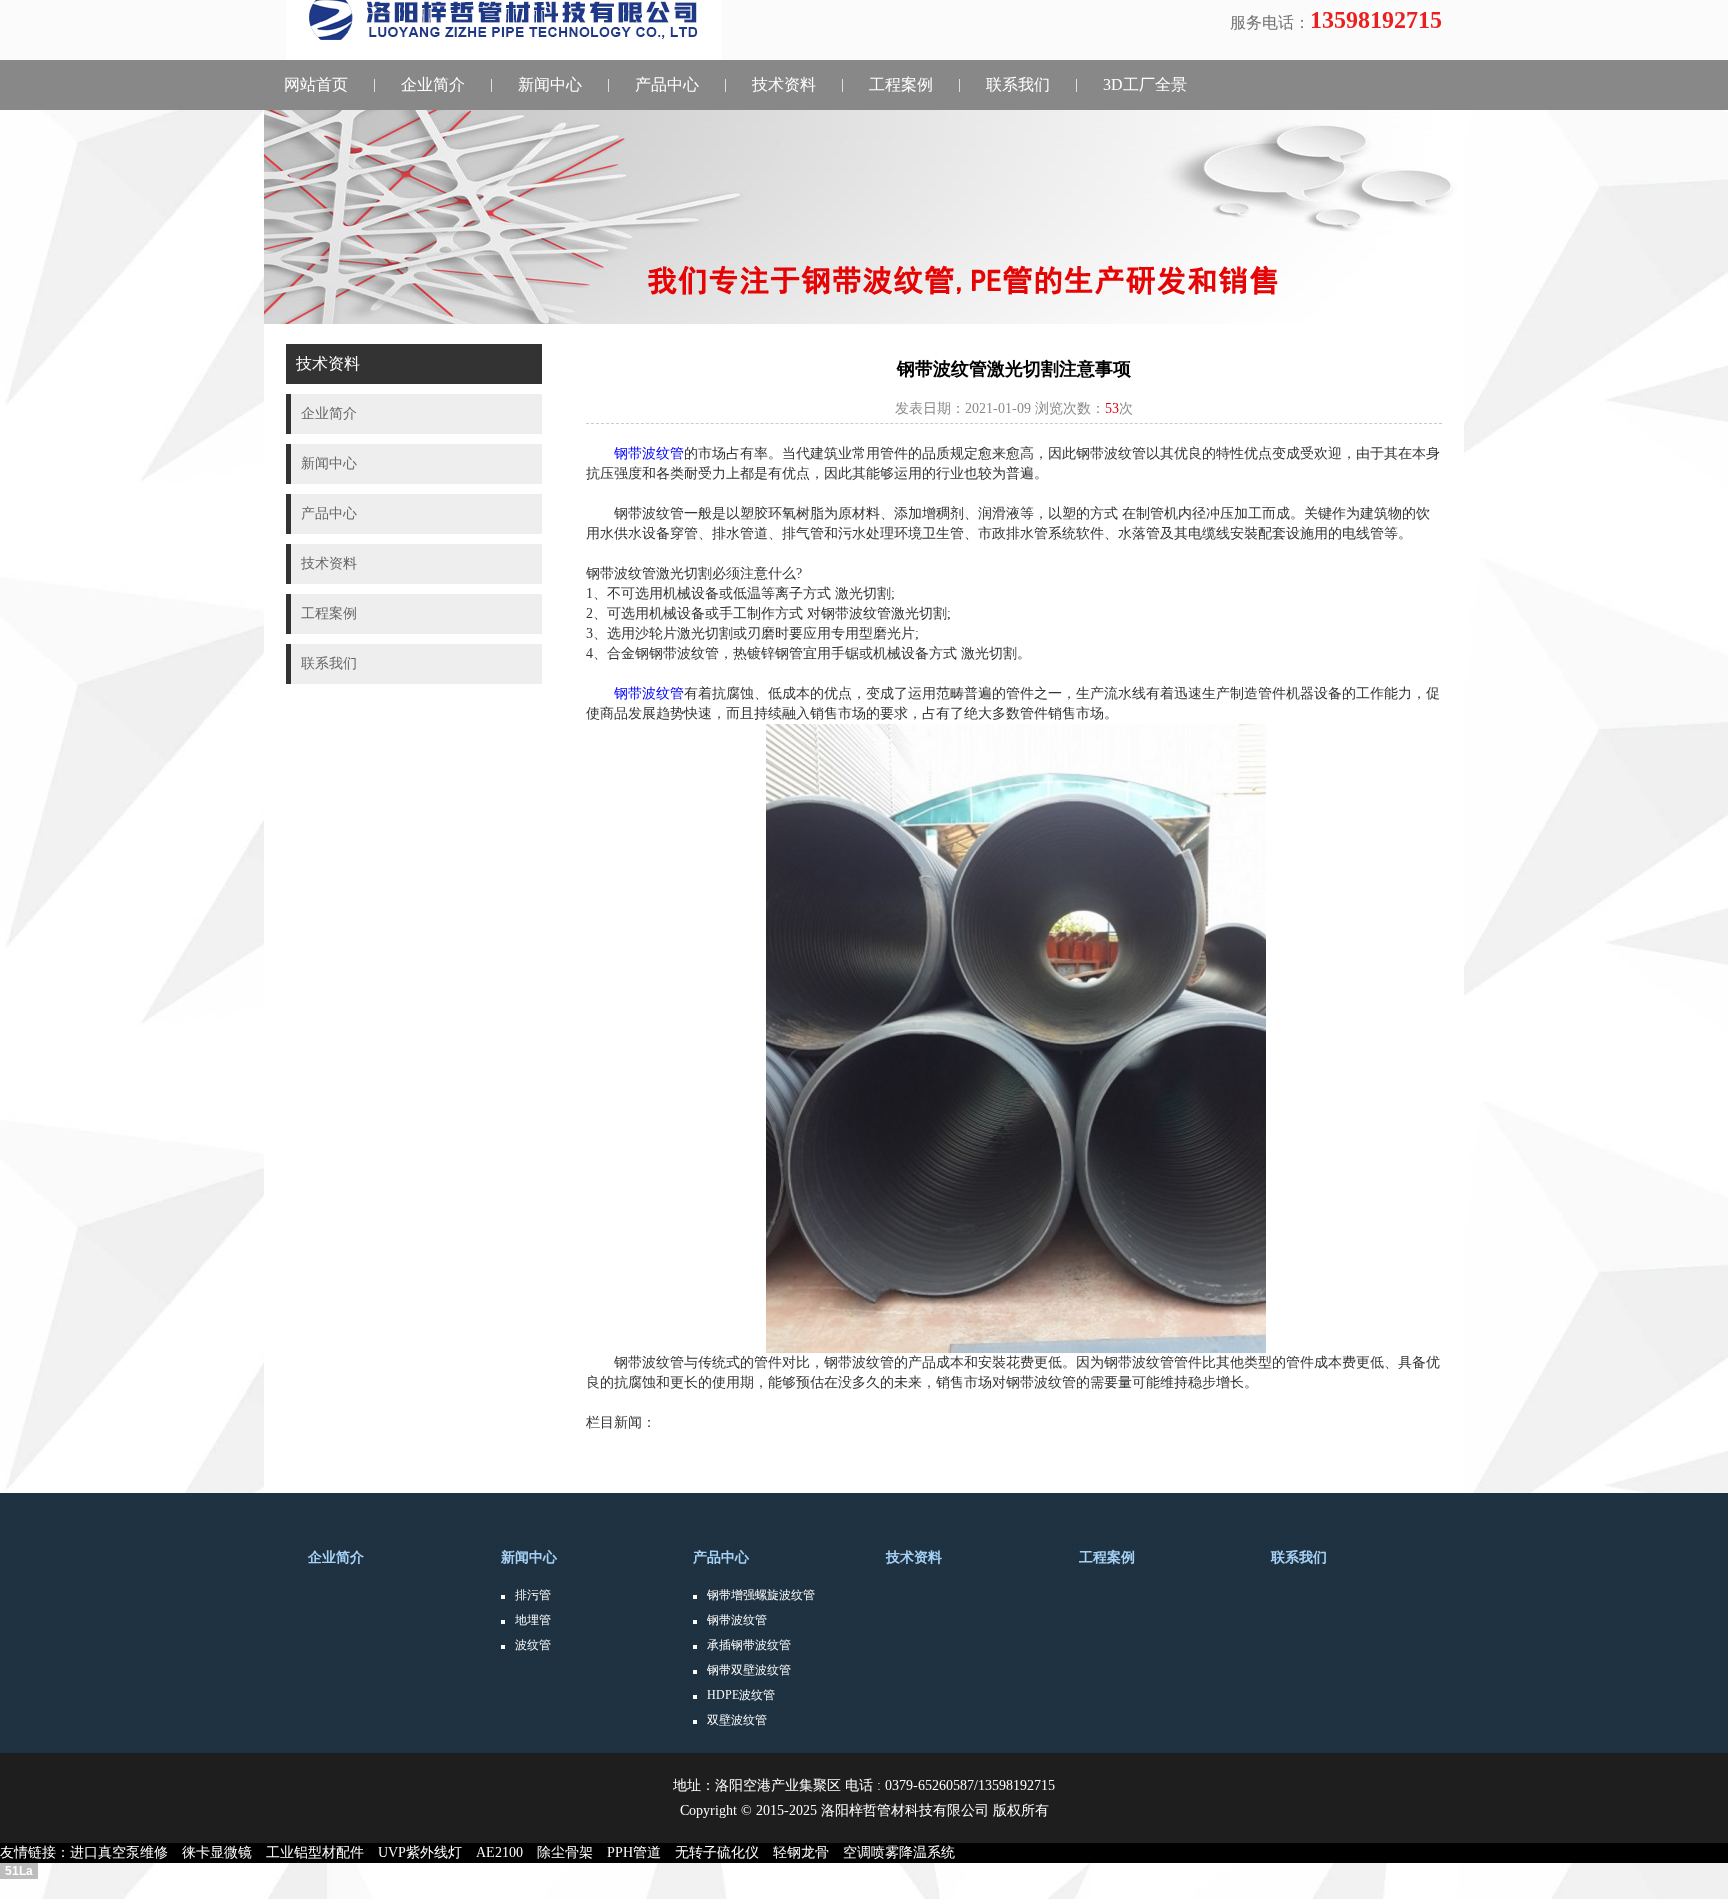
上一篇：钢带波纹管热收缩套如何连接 (705, 1442)
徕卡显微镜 (224, 1852)
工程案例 (901, 84)
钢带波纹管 (737, 1620)
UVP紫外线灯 (427, 1852)
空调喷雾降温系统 (906, 1852)
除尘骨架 (572, 1852)
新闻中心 (550, 84)
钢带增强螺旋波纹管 (761, 1595)
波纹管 (533, 1645)
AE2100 (506, 1852)
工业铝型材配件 (322, 1852)
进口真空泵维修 (126, 1852)
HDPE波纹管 (741, 1695)
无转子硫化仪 (724, 1852)
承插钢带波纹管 (749, 1645)
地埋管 (533, 1620)
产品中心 (667, 84)
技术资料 (784, 84)
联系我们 (1018, 84)
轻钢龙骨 (808, 1852)
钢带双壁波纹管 (749, 1670)
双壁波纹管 (737, 1720)
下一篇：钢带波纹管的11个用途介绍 (698, 1462)
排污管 (533, 1595)
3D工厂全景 (1145, 84)
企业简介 (433, 84)
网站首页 (316, 84)
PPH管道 (641, 1852)
